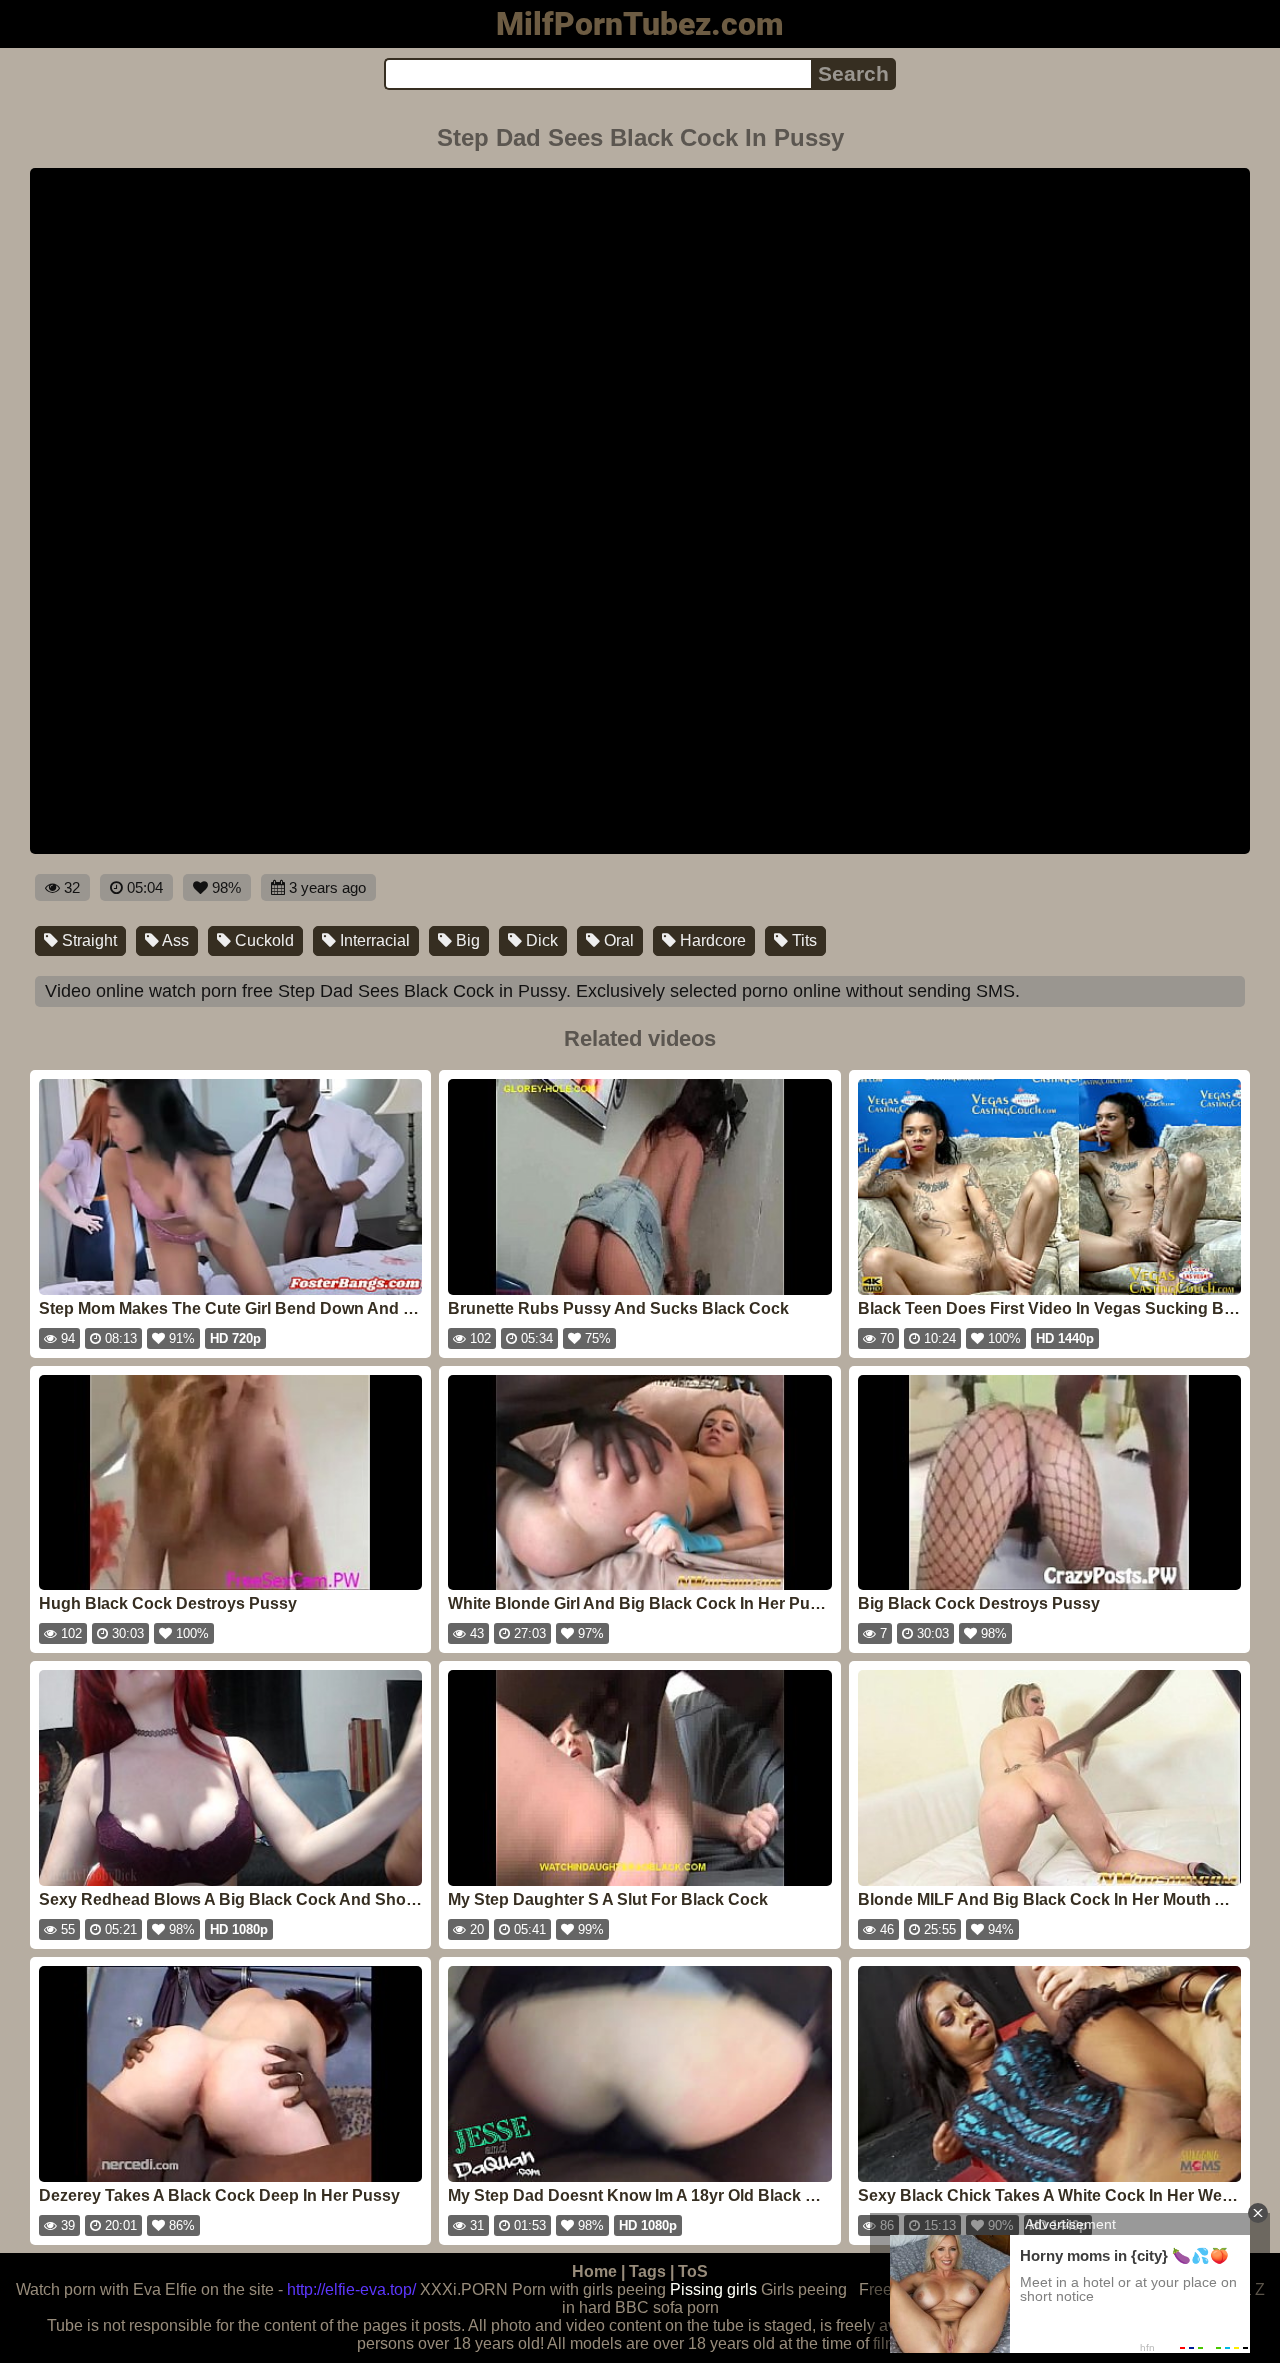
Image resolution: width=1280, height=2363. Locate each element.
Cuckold (262, 940)
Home (594, 2271)
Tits (802, 940)
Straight (87, 940)
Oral (617, 940)
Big (466, 940)
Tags (647, 2271)
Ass (174, 940)
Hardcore (711, 940)
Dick (540, 940)
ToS (693, 2271)
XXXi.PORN (464, 2289)
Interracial (373, 940)
